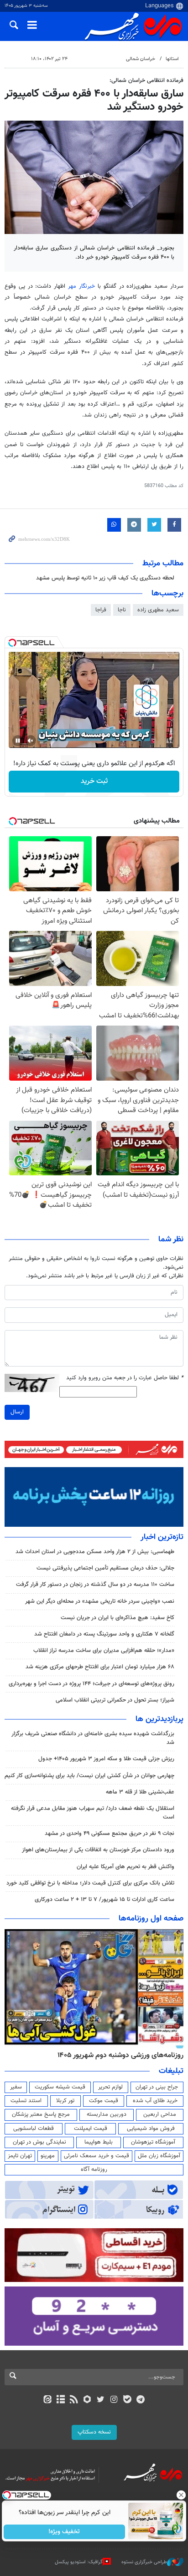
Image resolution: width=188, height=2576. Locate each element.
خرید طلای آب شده (155, 2101)
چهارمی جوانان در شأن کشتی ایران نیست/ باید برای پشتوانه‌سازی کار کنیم (89, 1776)
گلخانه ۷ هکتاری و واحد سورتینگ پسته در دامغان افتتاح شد (104, 1634)
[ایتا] (47, 2400)
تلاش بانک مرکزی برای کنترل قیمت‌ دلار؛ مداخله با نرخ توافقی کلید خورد (90, 1883)
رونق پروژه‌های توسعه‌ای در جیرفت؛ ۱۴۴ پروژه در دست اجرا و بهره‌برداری (91, 1684)
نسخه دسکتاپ (94, 2432)
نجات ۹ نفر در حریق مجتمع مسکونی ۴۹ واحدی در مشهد (110, 1834)
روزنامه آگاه (94, 2170)
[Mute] (31, 741)
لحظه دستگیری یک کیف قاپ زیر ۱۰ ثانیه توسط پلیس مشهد (105, 578)
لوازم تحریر (110, 2087)
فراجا (101, 610)
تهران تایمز (20, 2156)
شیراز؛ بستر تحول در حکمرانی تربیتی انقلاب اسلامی (115, 1700)
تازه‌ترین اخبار (162, 1537)
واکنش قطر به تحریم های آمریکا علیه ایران (125, 1867)
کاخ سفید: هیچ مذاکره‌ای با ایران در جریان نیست (117, 1618)
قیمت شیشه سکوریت (60, 2087)
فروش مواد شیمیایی (151, 2129)
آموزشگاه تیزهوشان (153, 2142)
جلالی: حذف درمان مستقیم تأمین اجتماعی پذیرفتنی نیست (105, 1568)
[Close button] (181, 2495)
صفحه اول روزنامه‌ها (151, 1919)
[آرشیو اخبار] (60, 2400)
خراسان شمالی (141, 59)
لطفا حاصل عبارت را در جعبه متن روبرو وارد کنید (125, 1378)
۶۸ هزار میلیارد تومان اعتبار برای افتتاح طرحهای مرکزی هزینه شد (100, 1667)
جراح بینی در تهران (157, 2087)
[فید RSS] (74, 2400)
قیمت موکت (104, 2101)
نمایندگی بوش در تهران (39, 2142)
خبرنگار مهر (81, 286)
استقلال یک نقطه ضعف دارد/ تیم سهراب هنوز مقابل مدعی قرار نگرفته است (93, 1813)
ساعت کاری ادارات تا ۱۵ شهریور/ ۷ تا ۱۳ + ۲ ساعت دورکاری (104, 1900)
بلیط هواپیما (99, 2142)
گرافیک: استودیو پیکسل (79, 2562)
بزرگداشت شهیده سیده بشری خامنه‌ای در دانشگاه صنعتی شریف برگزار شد (93, 1738)
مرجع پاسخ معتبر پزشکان (41, 2114)
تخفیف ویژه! (65, 2532)
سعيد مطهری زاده (158, 610)
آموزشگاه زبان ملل (159, 2156)
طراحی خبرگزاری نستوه (144, 2562)
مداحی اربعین (160, 2114)
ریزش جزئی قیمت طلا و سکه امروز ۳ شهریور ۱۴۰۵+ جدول (106, 1759)
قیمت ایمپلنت (91, 2129)
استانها (172, 59)
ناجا (122, 610)
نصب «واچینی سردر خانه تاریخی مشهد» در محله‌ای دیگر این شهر (100, 1601)
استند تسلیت (26, 2101)
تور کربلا (65, 2101)
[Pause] (18, 741)
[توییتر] (101, 2400)
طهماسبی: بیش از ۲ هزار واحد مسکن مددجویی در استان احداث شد (95, 1552)
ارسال (17, 1412)
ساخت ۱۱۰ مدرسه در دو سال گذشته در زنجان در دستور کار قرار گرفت (95, 1585)
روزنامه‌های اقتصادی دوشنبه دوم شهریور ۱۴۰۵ (117, 2055)
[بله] (127, 2400)
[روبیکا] (87, 2400)
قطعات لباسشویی (34, 2129)
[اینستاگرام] (114, 2400)
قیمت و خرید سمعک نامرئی (97, 2156)
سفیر (16, 2087)
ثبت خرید (94, 781)
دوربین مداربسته (107, 2114)
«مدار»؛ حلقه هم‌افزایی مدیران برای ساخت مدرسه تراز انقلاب (104, 1651)
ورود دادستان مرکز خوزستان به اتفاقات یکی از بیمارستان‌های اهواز (98, 1850)
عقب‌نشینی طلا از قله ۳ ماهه (140, 1792)
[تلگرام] (141, 2400)
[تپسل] (12, 643)
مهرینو (48, 2156)
